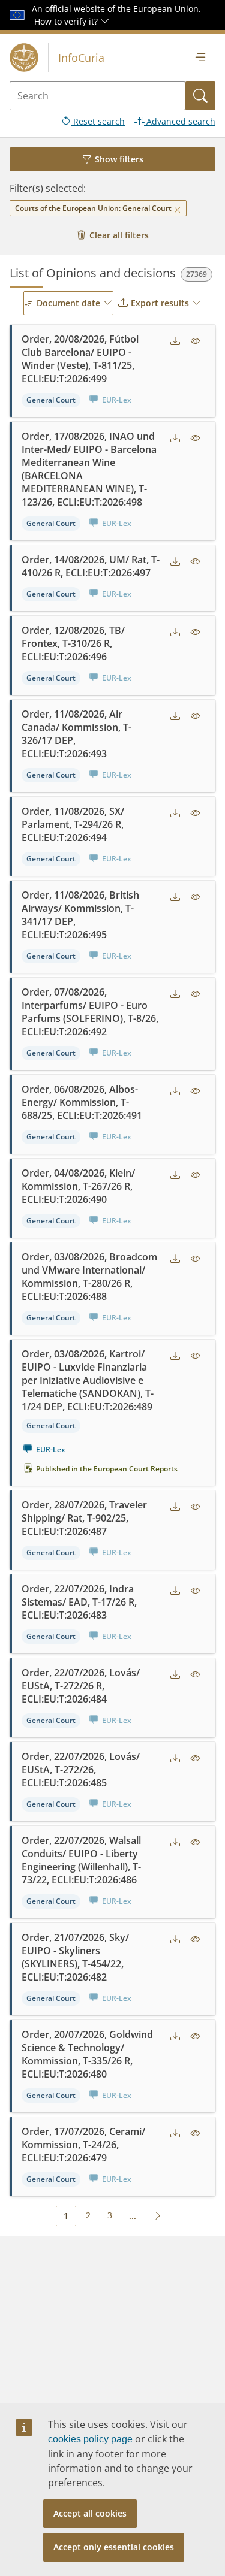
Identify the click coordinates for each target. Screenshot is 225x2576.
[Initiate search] (200, 96)
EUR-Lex (51, 1449)
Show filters (119, 159)
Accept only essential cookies (114, 2547)
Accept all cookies (90, 2513)
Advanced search (180, 121)
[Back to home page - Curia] (24, 58)
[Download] (175, 341)
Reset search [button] (98, 121)
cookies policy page (90, 2439)
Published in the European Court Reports (107, 1469)
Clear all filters (119, 235)
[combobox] (68, 303)
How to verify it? (67, 21)
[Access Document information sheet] (196, 341)
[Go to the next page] (158, 2215)
